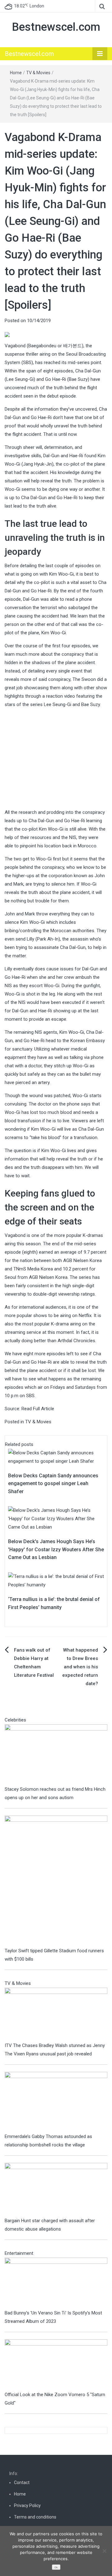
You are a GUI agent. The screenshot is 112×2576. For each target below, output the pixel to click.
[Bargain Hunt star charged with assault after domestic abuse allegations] (56, 2190)
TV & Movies (38, 73)
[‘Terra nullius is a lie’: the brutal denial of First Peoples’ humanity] (56, 1580)
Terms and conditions (35, 2517)
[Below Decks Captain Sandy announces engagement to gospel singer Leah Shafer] (56, 1457)
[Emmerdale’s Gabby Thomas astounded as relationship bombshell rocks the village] (56, 2102)
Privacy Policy (27, 2505)
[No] (104, 2551)
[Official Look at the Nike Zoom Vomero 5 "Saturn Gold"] (56, 2364)
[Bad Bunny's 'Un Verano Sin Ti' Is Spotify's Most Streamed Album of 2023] (56, 2283)
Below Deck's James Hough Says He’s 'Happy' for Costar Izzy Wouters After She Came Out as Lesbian (56, 1549)
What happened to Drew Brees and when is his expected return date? (80, 1667)
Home (16, 73)
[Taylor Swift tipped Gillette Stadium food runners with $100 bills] (56, 1881)
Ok (56, 2567)
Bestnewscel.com (56, 27)
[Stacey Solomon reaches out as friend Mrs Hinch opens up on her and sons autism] (56, 1754)
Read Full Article (38, 1409)
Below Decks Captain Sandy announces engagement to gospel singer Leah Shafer (53, 1484)
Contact (22, 2483)
